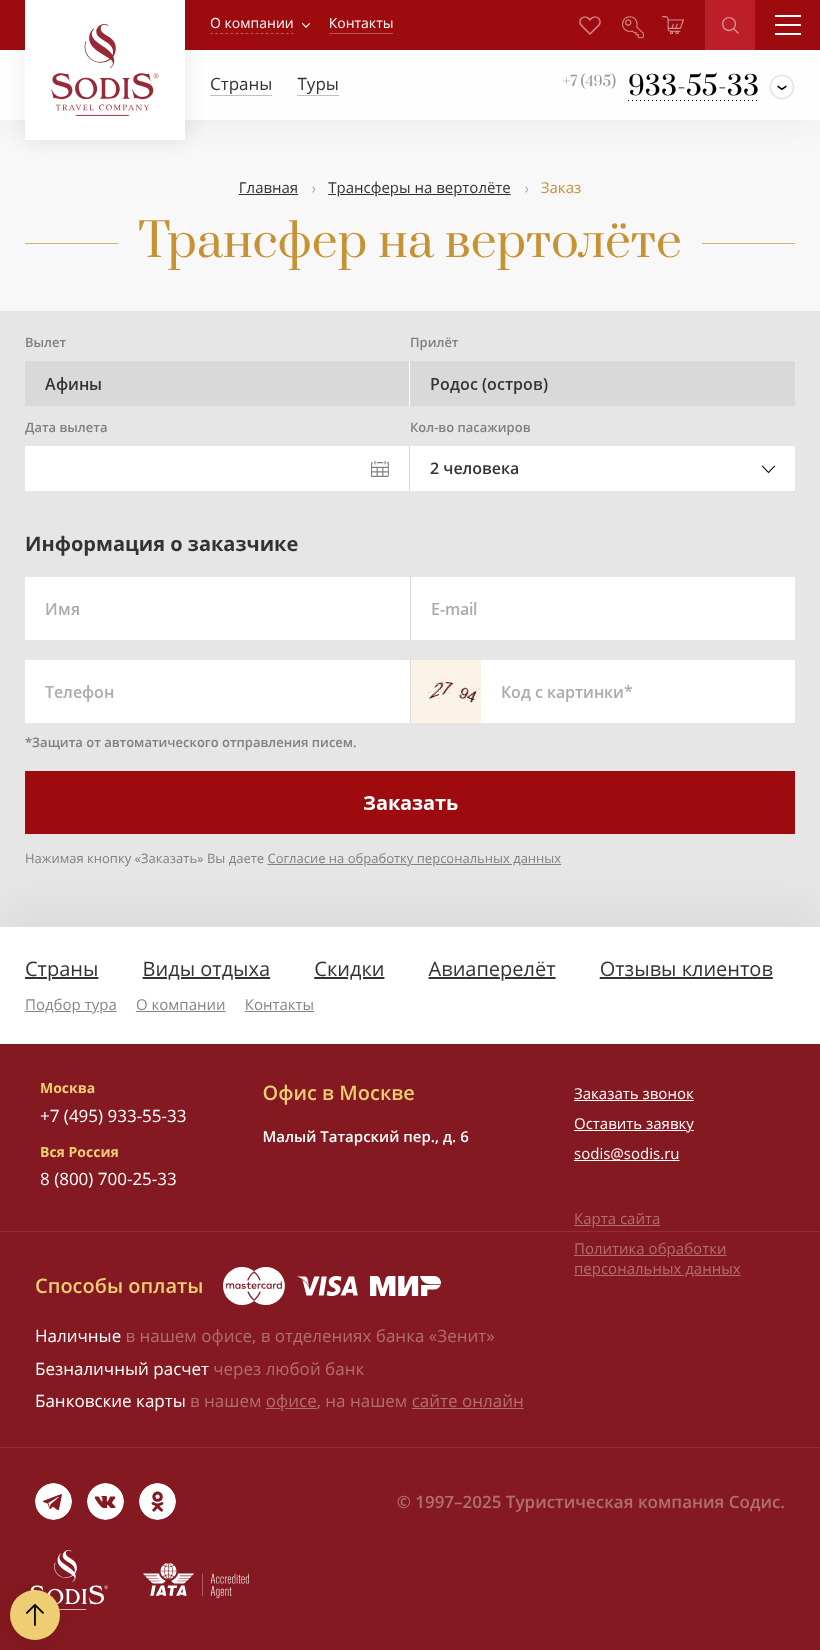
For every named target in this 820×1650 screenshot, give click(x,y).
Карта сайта (617, 1219)
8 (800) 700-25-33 (108, 1178)
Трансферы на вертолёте (419, 188)
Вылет (45, 342)
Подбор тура (71, 1005)
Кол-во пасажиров (470, 427)
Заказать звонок (634, 1094)
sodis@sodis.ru (627, 1154)
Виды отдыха (207, 968)
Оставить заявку (634, 1124)
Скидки (349, 968)
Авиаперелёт (492, 968)
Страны (61, 968)
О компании (252, 23)
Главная (268, 188)
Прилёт (434, 342)
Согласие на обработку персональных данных (414, 858)
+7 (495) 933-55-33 (113, 1115)
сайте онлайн (468, 1400)
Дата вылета (66, 427)
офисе (291, 1400)
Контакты (279, 1005)
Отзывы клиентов (686, 968)
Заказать (410, 802)
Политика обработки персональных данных (657, 1259)
